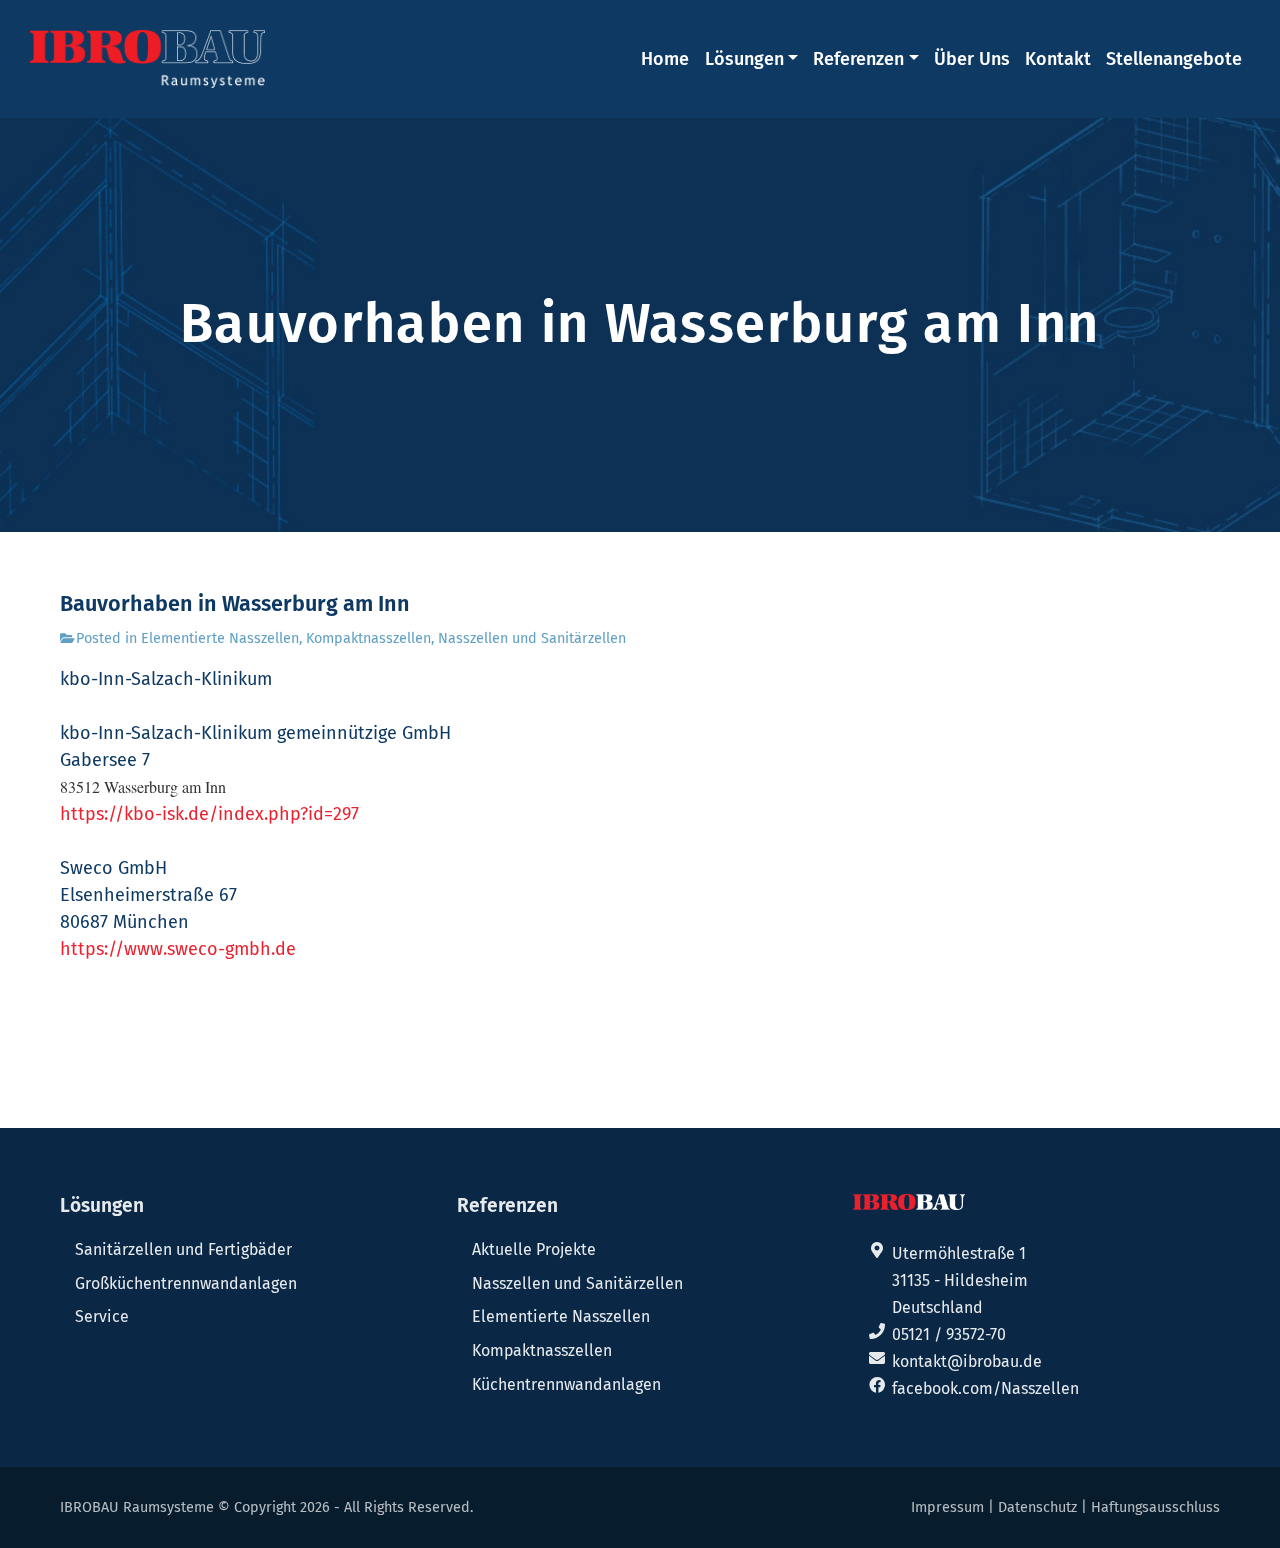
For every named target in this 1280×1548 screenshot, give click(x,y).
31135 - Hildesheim (960, 1280)
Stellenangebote (1174, 59)
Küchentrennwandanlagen (566, 1384)
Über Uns (972, 59)
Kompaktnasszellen (368, 638)
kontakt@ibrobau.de (967, 1361)
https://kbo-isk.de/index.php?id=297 (209, 814)
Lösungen (744, 59)
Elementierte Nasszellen (220, 638)
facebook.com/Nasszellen (985, 1388)
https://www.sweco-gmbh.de (178, 949)
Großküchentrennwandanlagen (186, 1283)
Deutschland (937, 1307)
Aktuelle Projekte (534, 1249)
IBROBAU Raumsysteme (137, 1507)
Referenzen (858, 59)
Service (102, 1316)
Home (665, 59)
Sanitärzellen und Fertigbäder (183, 1249)
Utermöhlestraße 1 (959, 1253)
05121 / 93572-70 (949, 1334)
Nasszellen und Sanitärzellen (532, 638)
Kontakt (1058, 59)
